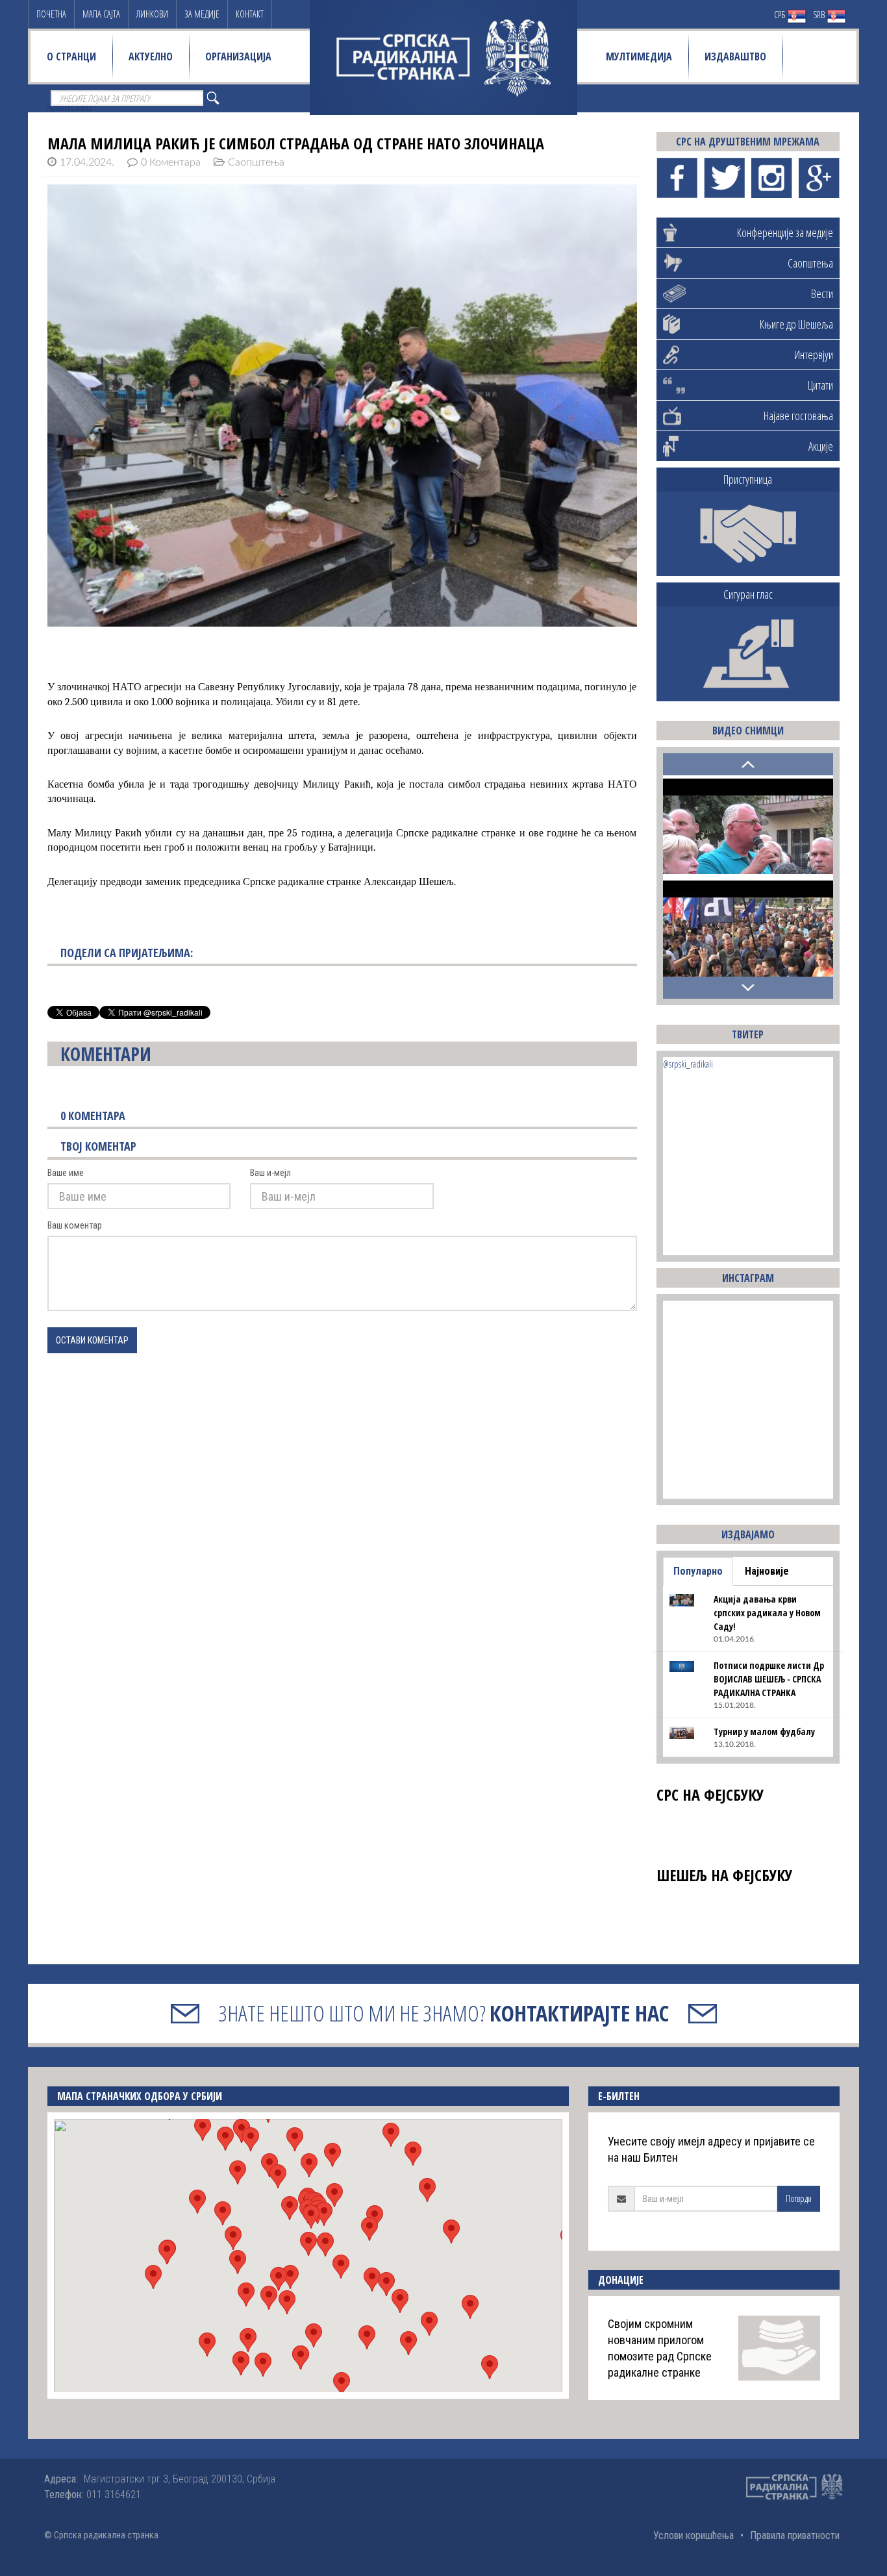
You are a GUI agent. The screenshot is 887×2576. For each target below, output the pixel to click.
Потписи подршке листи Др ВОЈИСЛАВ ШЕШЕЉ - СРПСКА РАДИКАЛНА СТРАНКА (769, 1679)
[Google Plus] (819, 178)
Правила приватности (795, 2535)
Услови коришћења (693, 2535)
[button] (308, 2244)
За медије (202, 14)
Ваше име (66, 1173)
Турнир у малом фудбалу (764, 1732)
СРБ (781, 15)
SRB (820, 15)
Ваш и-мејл (270, 1173)
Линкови (152, 14)
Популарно (698, 1571)
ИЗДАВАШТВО (735, 56)
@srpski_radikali (688, 1064)
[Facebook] (677, 178)
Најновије (767, 1571)
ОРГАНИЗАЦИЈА (238, 56)
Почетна (51, 14)
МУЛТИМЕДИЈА (639, 56)
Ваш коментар (75, 1225)
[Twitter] (724, 178)
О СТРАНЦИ (71, 56)
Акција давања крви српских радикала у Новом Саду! (767, 1613)
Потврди (799, 2198)
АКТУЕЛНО (151, 56)
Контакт (250, 14)
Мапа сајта (101, 14)
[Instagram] (772, 178)
